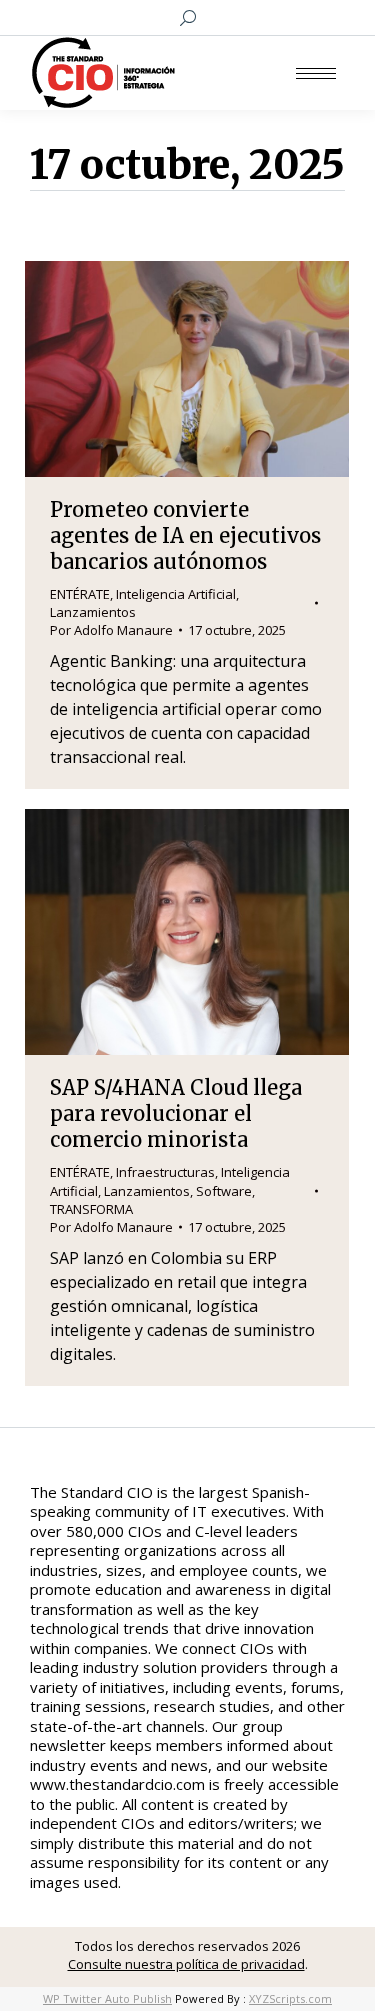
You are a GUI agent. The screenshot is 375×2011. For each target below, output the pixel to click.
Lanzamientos (93, 612)
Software (224, 1191)
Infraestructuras (165, 1172)
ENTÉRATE (80, 594)
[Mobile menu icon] (316, 73)
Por (111, 630)
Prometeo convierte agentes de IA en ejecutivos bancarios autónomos (185, 535)
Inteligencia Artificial (176, 594)
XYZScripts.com (290, 1998)
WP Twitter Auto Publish (107, 1998)
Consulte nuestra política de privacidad (186, 1964)
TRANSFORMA (91, 1209)
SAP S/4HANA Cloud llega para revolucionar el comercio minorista (176, 1113)
